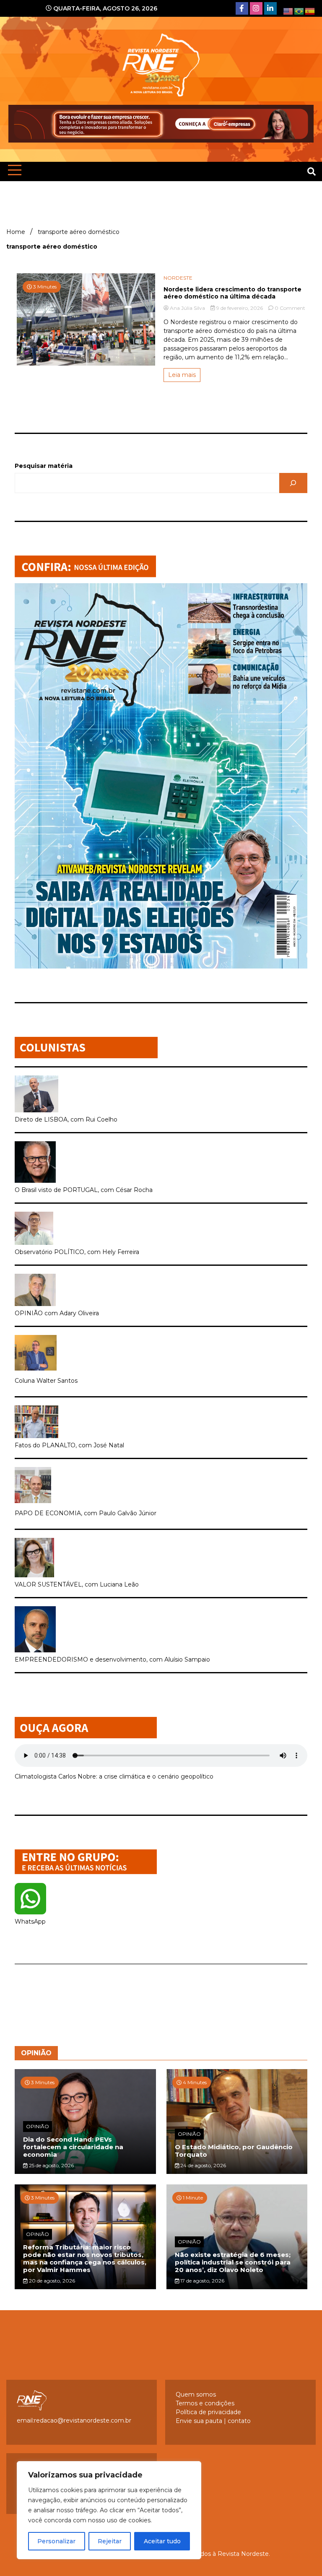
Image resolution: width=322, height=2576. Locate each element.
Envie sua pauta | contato (213, 2421)
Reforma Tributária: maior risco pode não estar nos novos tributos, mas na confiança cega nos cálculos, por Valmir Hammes (85, 2258)
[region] (109, 2510)
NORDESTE (178, 278)
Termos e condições (205, 2403)
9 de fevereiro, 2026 (240, 308)
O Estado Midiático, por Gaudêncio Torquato (234, 2151)
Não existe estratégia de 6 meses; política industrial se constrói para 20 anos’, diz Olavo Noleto (233, 2262)
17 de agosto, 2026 (202, 2281)
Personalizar (56, 2541)
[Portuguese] (299, 11)
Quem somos (196, 2394)
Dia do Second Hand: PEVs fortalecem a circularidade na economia (73, 2147)
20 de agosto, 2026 (51, 2281)
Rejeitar (110, 2541)
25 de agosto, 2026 (51, 2165)
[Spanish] (310, 11)
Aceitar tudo (162, 2541)
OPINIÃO (38, 2126)
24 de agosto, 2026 (203, 2165)
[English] (288, 11)
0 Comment (290, 308)
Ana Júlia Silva (187, 308)
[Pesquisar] (293, 483)
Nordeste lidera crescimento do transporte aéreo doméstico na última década (232, 293)
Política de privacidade (208, 2412)
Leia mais (182, 375)
